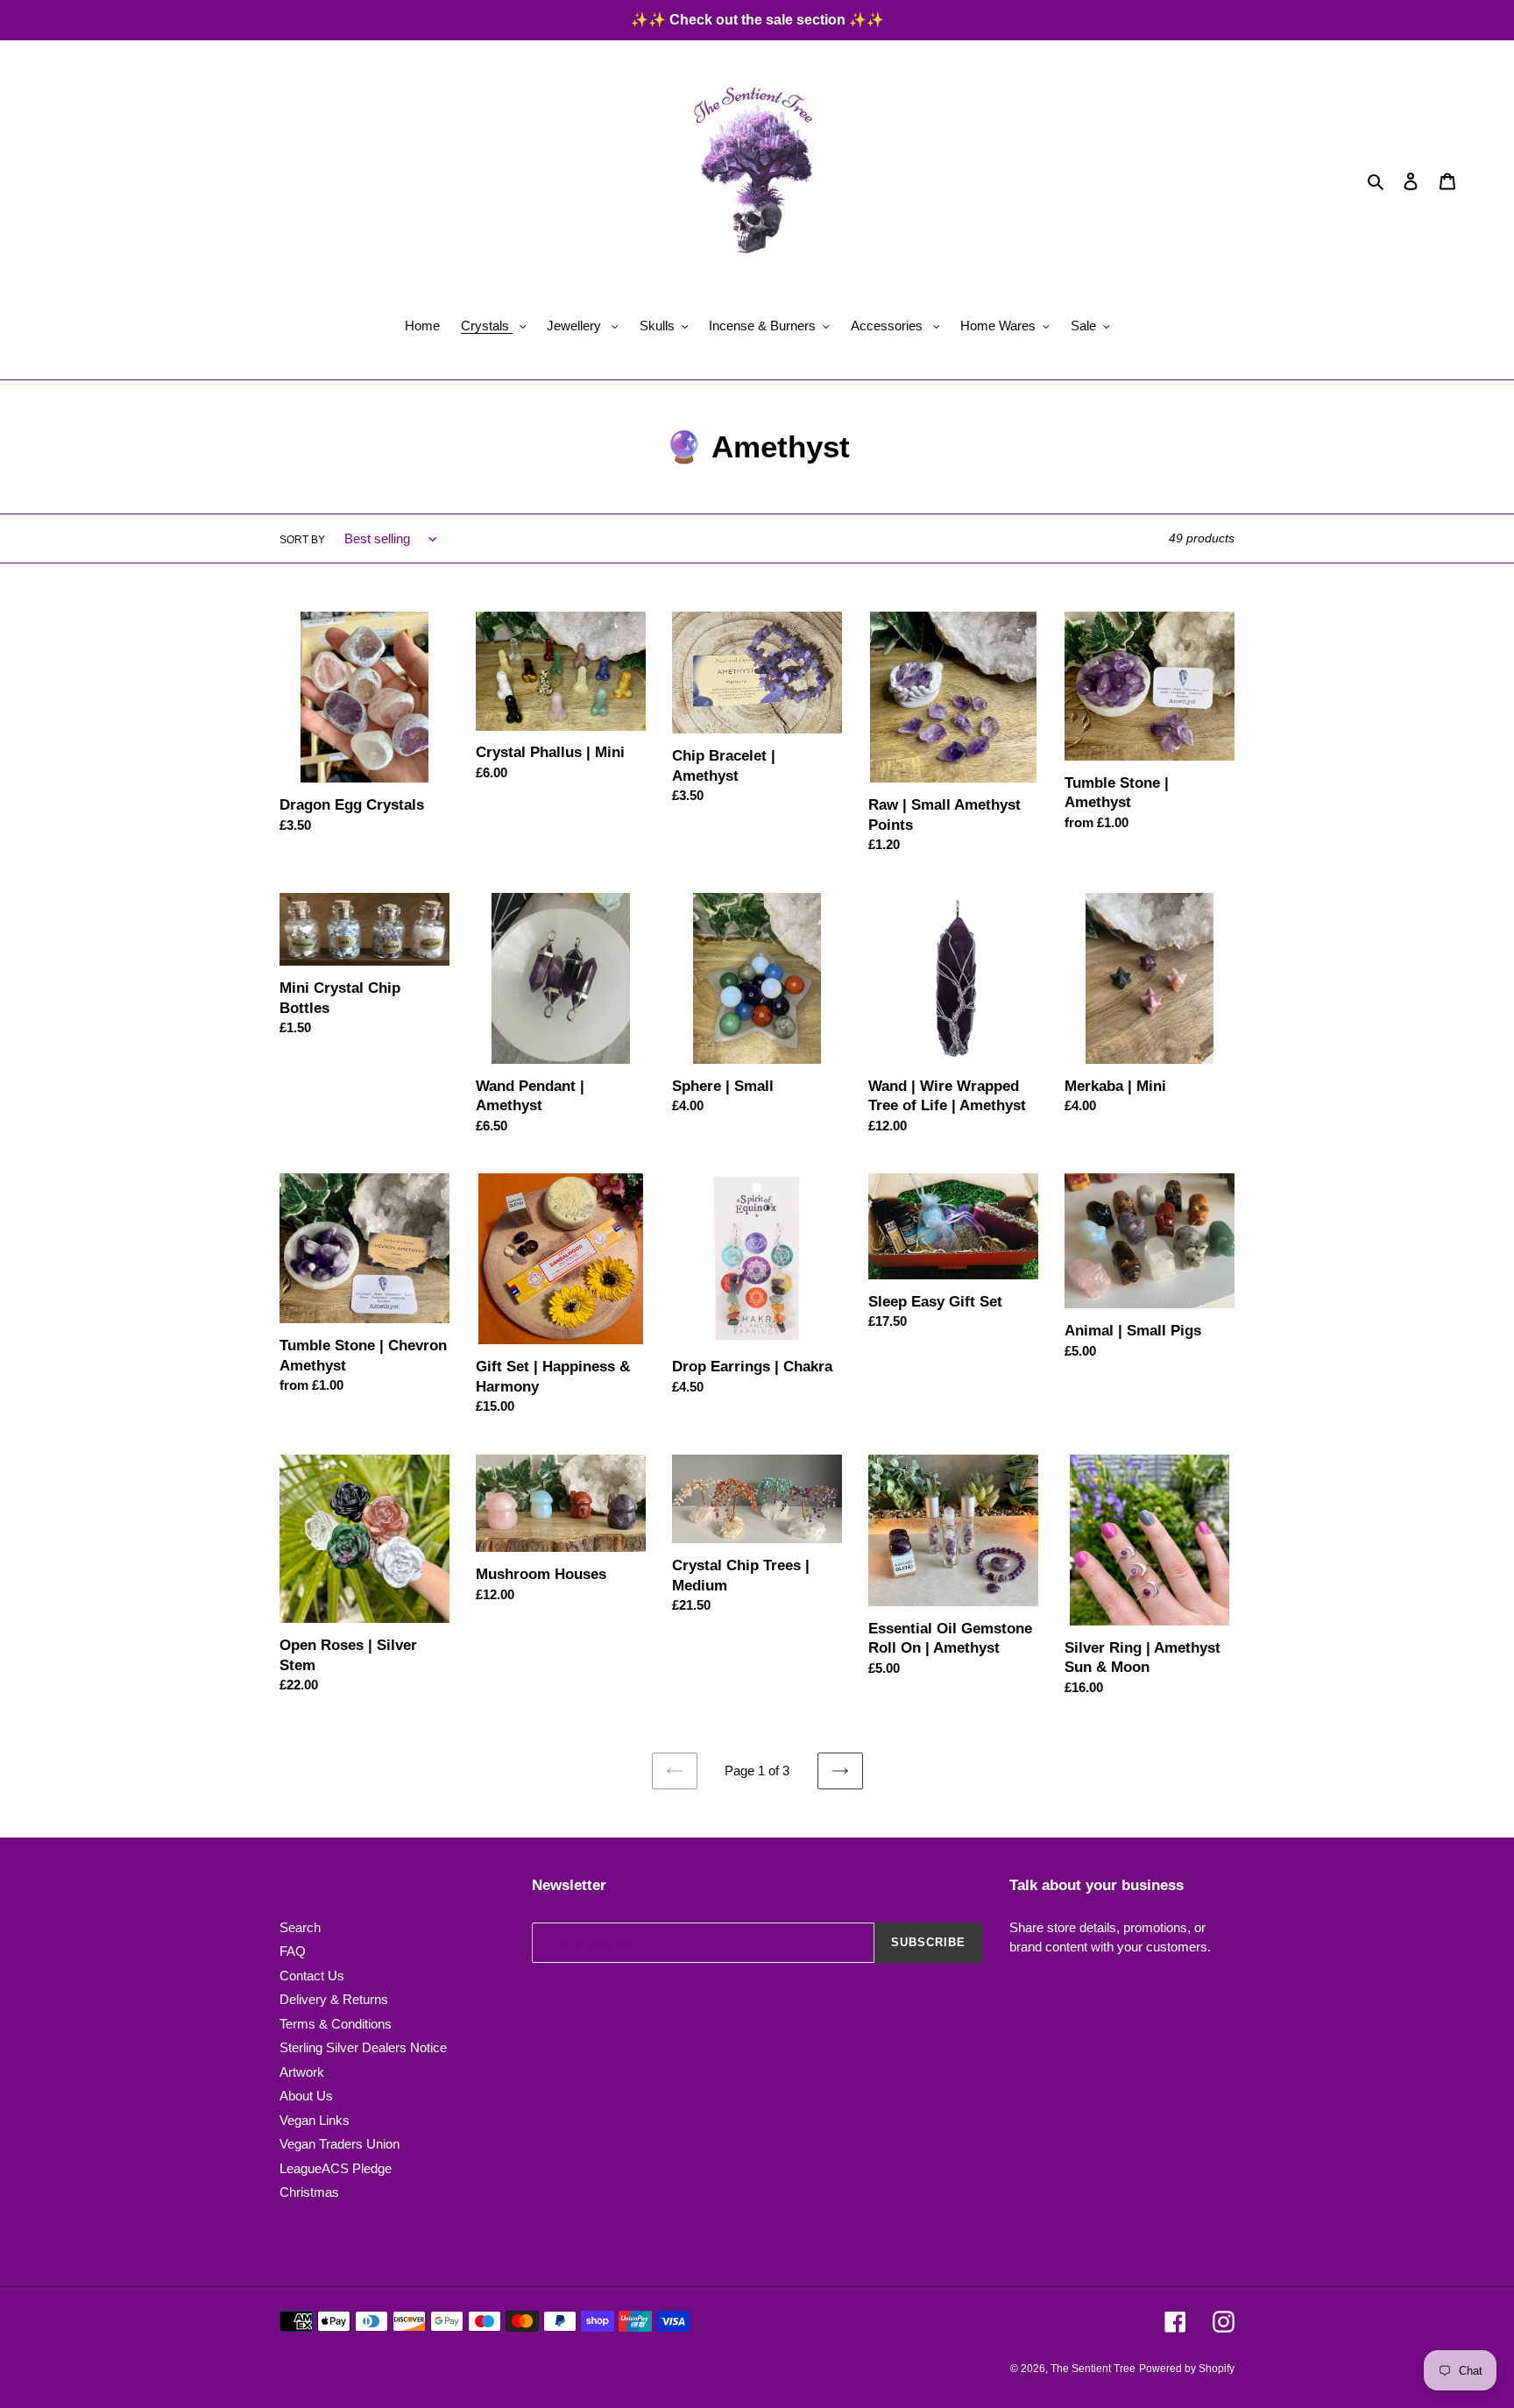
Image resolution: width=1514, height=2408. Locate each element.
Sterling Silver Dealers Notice (363, 2047)
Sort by (302, 540)
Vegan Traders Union (340, 2144)
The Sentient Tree (1093, 2369)
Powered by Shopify (1187, 2369)
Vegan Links (315, 2120)
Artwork (302, 2072)
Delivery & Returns (334, 1999)
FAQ (293, 1951)
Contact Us (312, 1976)
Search (300, 1927)
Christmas (309, 2192)
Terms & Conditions (336, 2024)
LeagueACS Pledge (336, 2168)
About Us (306, 2096)
